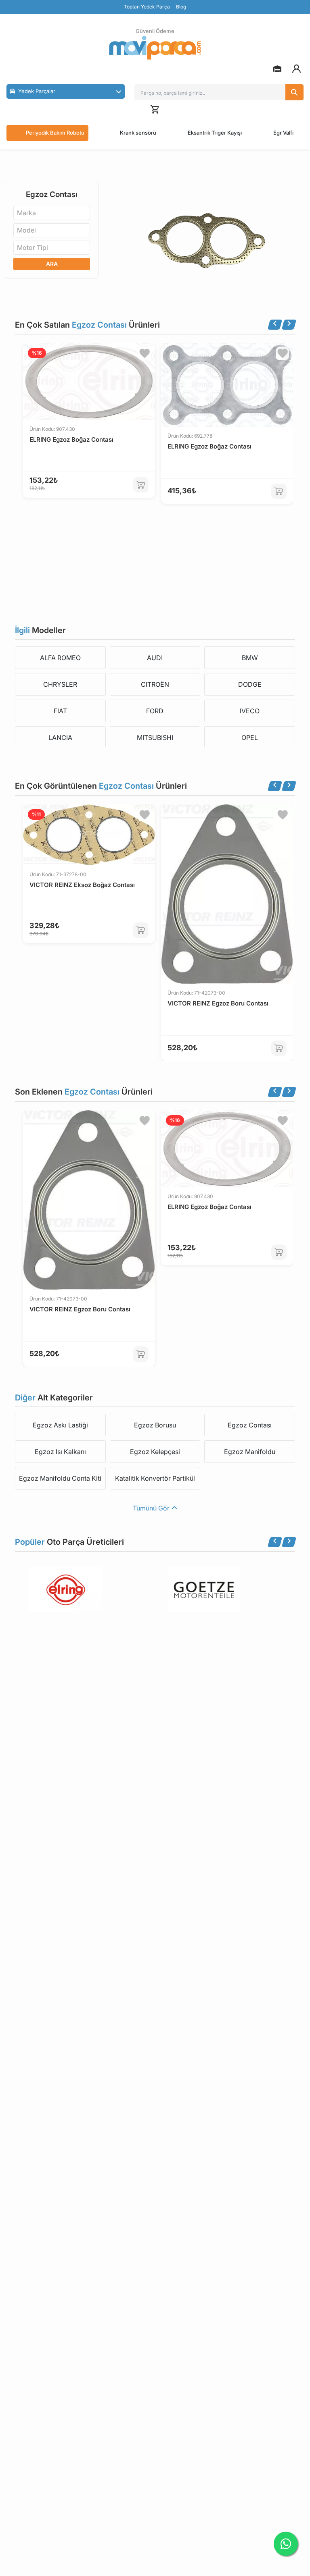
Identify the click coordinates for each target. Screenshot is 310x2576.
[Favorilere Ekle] (145, 353)
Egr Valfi (283, 133)
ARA (52, 264)
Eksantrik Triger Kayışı (215, 133)
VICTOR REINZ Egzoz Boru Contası (218, 1003)
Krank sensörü (138, 133)
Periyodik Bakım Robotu (55, 133)
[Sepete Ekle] (141, 485)
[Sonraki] (289, 325)
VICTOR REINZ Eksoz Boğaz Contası (82, 885)
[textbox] (29, 213)
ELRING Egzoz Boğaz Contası (71, 439)
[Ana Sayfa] (155, 48)
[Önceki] (275, 325)
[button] (66, 91)
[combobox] (52, 213)
